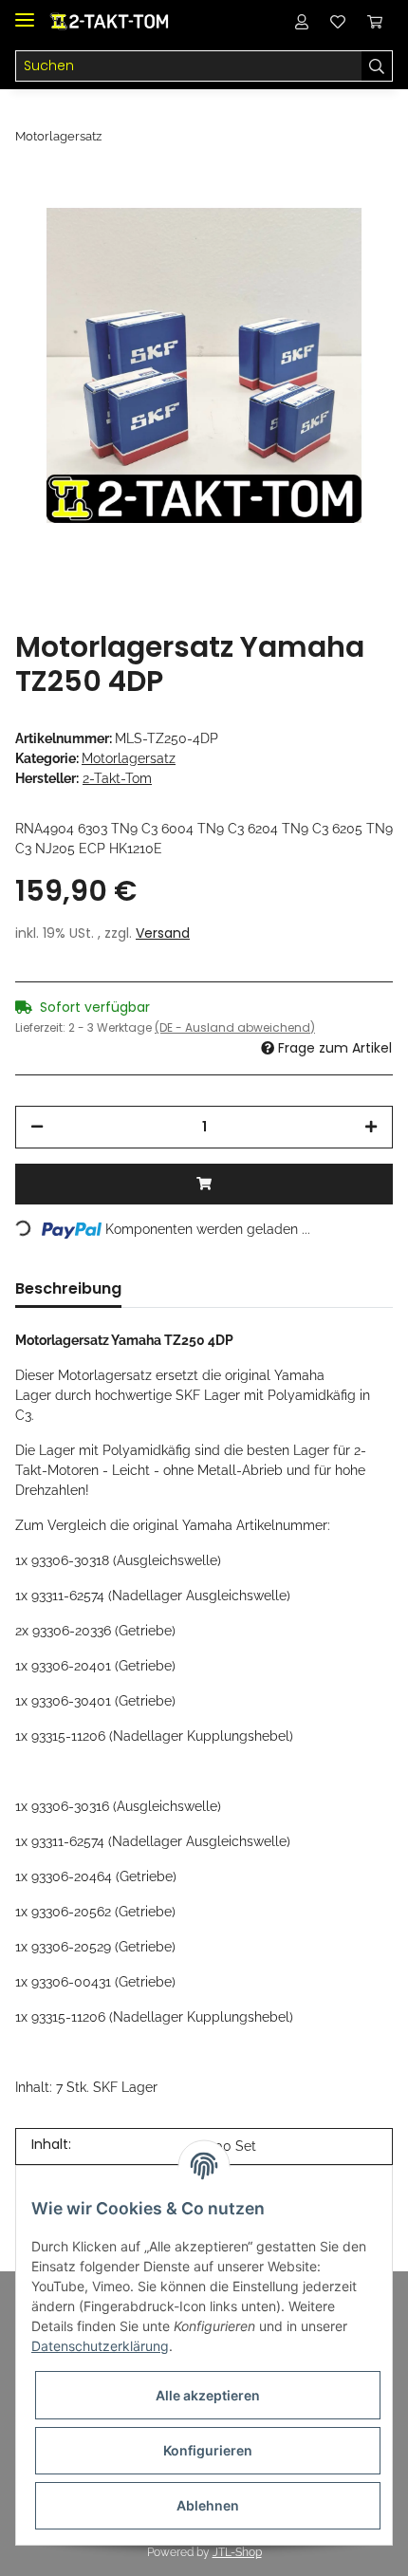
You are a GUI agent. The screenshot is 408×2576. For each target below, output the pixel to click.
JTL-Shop (237, 2552)
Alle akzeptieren (208, 2395)
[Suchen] (377, 66)
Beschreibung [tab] (68, 1288)
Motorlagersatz (129, 758)
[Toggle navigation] (25, 12)
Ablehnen (208, 2505)
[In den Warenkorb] (204, 1184)
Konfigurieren (208, 2450)
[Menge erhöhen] (371, 1127)
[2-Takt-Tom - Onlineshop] (111, 21)
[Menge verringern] (37, 1127)
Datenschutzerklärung (100, 2346)
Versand (163, 933)
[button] (302, 21)
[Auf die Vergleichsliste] (304, 220)
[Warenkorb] (375, 21)
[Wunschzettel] (338, 21)
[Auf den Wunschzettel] (353, 220)
